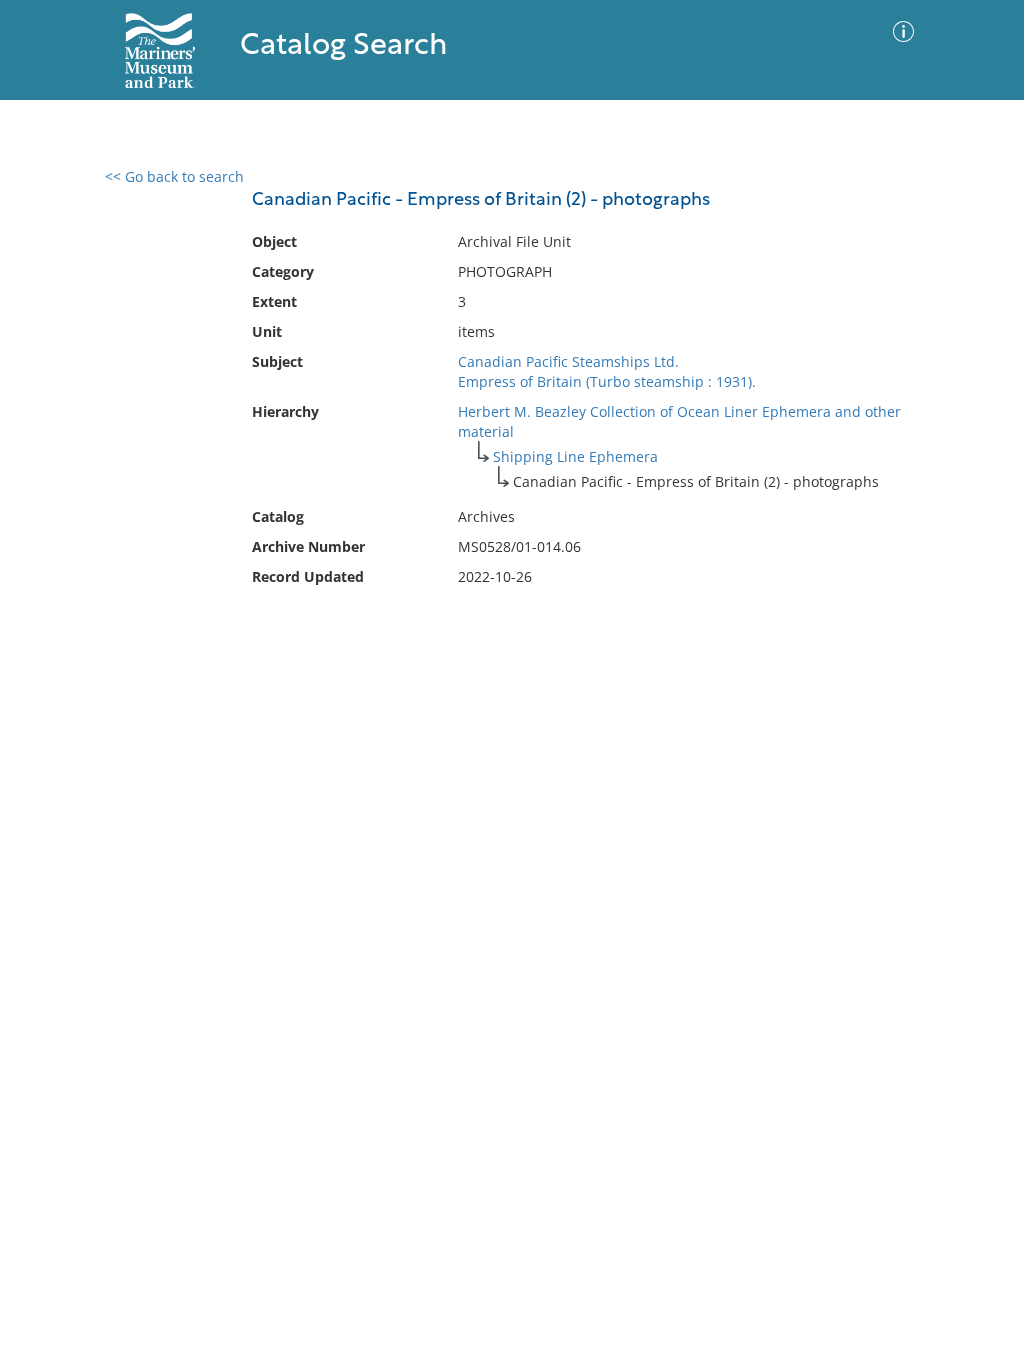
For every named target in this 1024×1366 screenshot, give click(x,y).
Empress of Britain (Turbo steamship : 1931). (607, 381)
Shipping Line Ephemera (575, 456)
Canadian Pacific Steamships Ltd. (568, 361)
